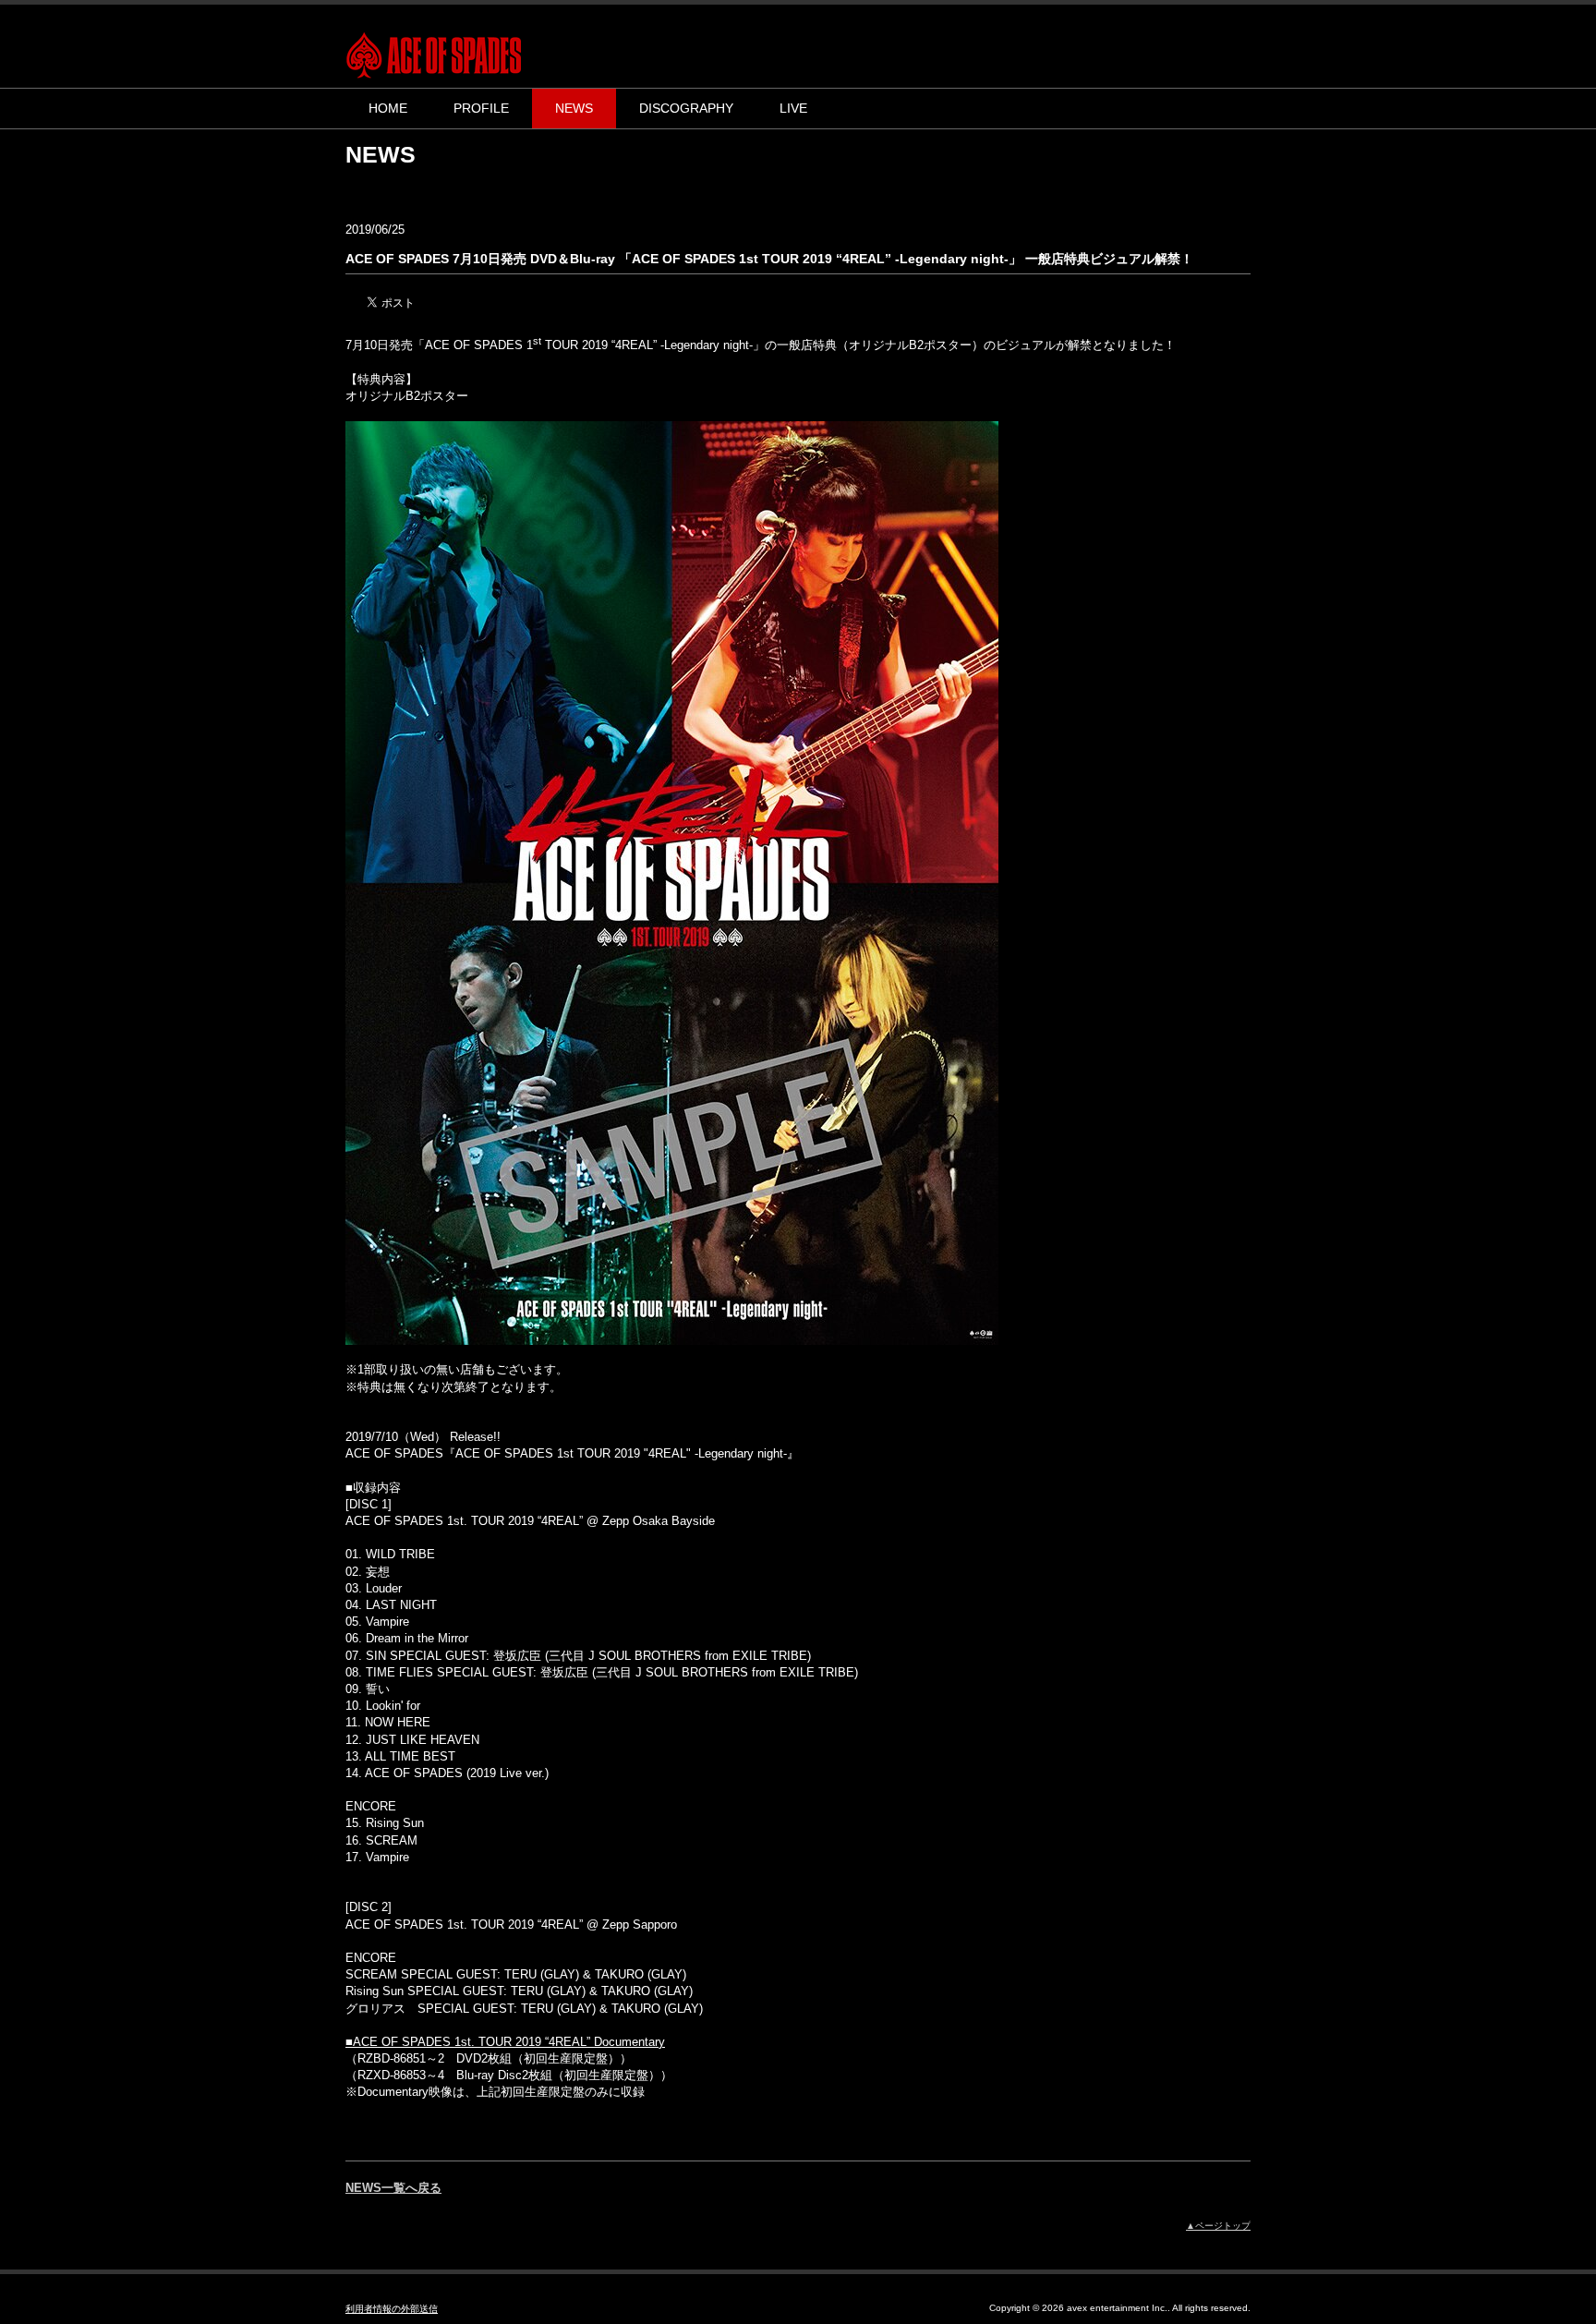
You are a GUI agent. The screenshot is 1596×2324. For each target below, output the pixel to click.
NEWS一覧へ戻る (393, 2188)
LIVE (793, 108)
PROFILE (481, 108)
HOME (388, 108)
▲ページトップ (1218, 2226)
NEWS (574, 108)
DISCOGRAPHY (686, 108)
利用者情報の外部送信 (392, 2309)
